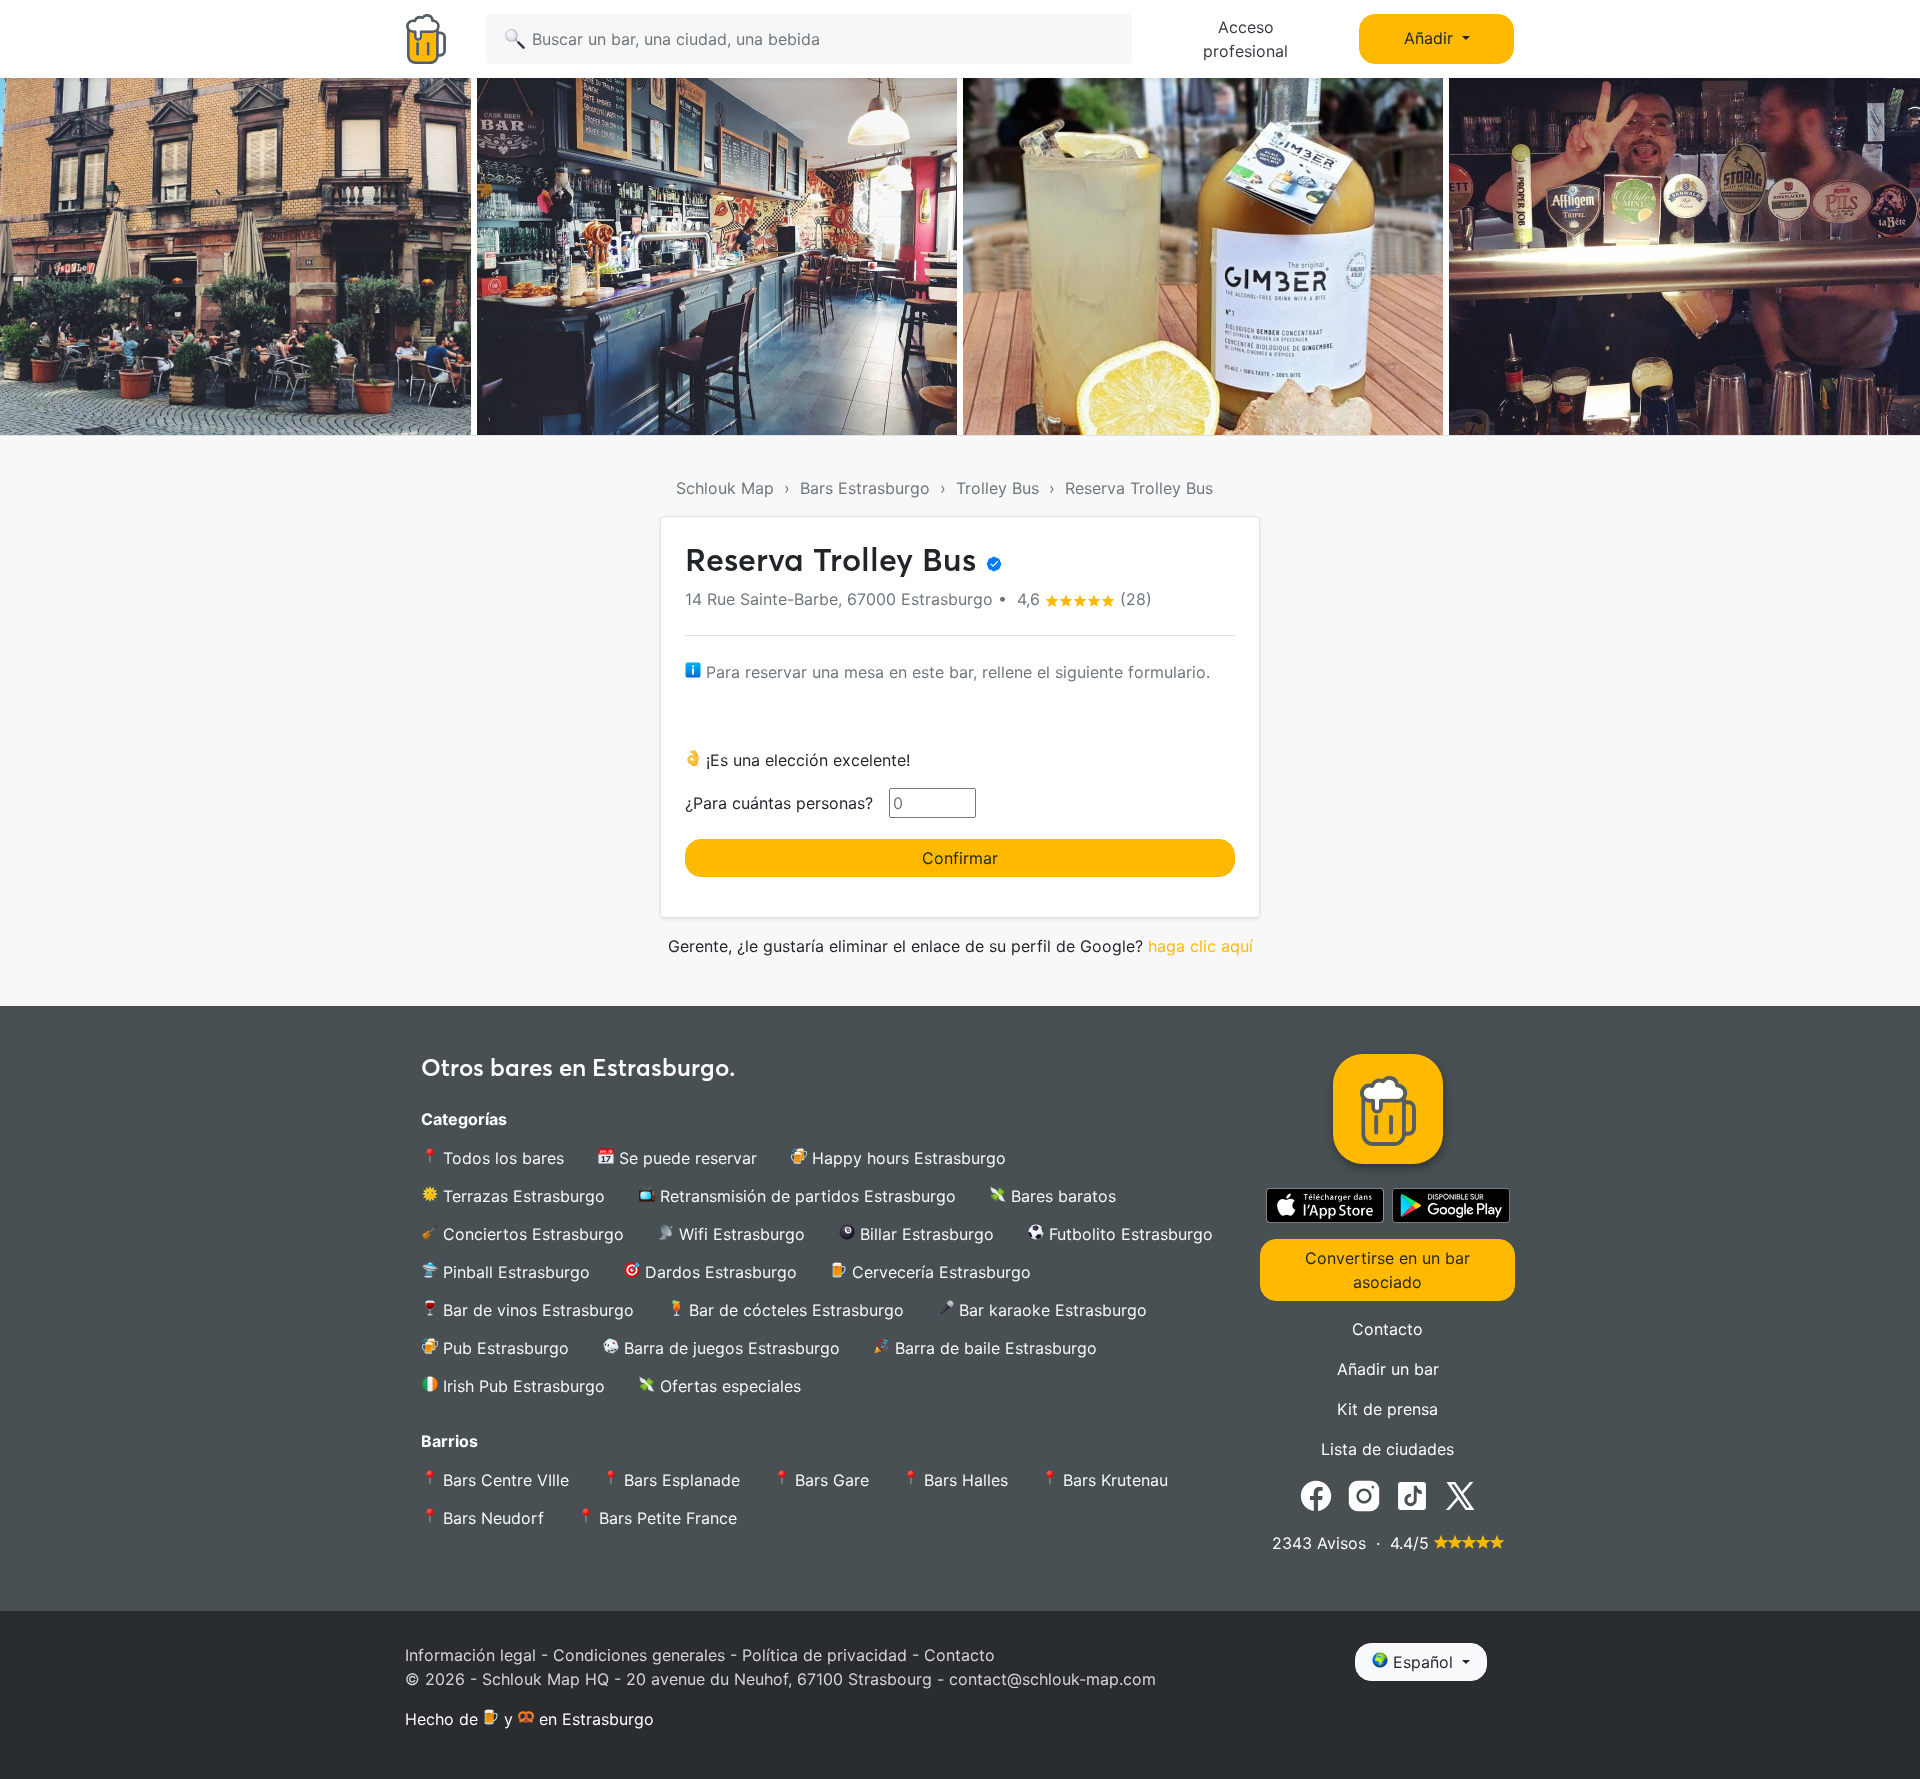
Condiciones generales (639, 1655)
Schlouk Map (725, 488)
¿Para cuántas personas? (779, 803)
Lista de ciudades (1387, 1449)
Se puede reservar (685, 1158)
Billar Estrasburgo (924, 1234)
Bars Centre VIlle (503, 1480)
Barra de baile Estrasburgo (993, 1348)
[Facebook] (1316, 1495)
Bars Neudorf (491, 1518)
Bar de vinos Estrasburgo (536, 1310)
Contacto (1387, 1329)
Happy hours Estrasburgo (906, 1158)
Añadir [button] (1431, 38)
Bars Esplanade (679, 1480)
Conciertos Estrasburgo (531, 1234)
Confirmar (960, 858)
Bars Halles (963, 1480)
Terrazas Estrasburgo (521, 1196)
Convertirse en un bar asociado (1387, 1270)
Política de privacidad (824, 1655)
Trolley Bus (997, 488)
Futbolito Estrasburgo (1128, 1234)
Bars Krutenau (1113, 1480)
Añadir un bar (1388, 1369)
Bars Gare (829, 1480)
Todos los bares (501, 1158)
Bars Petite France (665, 1518)
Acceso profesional (1245, 39)
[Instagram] (1364, 1495)
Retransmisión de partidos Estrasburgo (805, 1196)
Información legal (470, 1655)
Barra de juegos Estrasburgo (729, 1348)
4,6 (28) (1082, 599)
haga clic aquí (1200, 946)
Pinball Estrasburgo (514, 1272)
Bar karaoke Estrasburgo (1050, 1310)
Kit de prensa (1387, 1409)
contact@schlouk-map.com (1052, 1679)
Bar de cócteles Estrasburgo (794, 1310)
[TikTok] (1412, 1495)
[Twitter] (1460, 1495)
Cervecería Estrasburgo (939, 1272)
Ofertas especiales (728, 1386)
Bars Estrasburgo (865, 488)
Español (1423, 1662)
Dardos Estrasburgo (718, 1272)
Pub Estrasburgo (503, 1348)
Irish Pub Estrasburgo (521, 1386)
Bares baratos (1061, 1196)
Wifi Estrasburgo (739, 1234)
